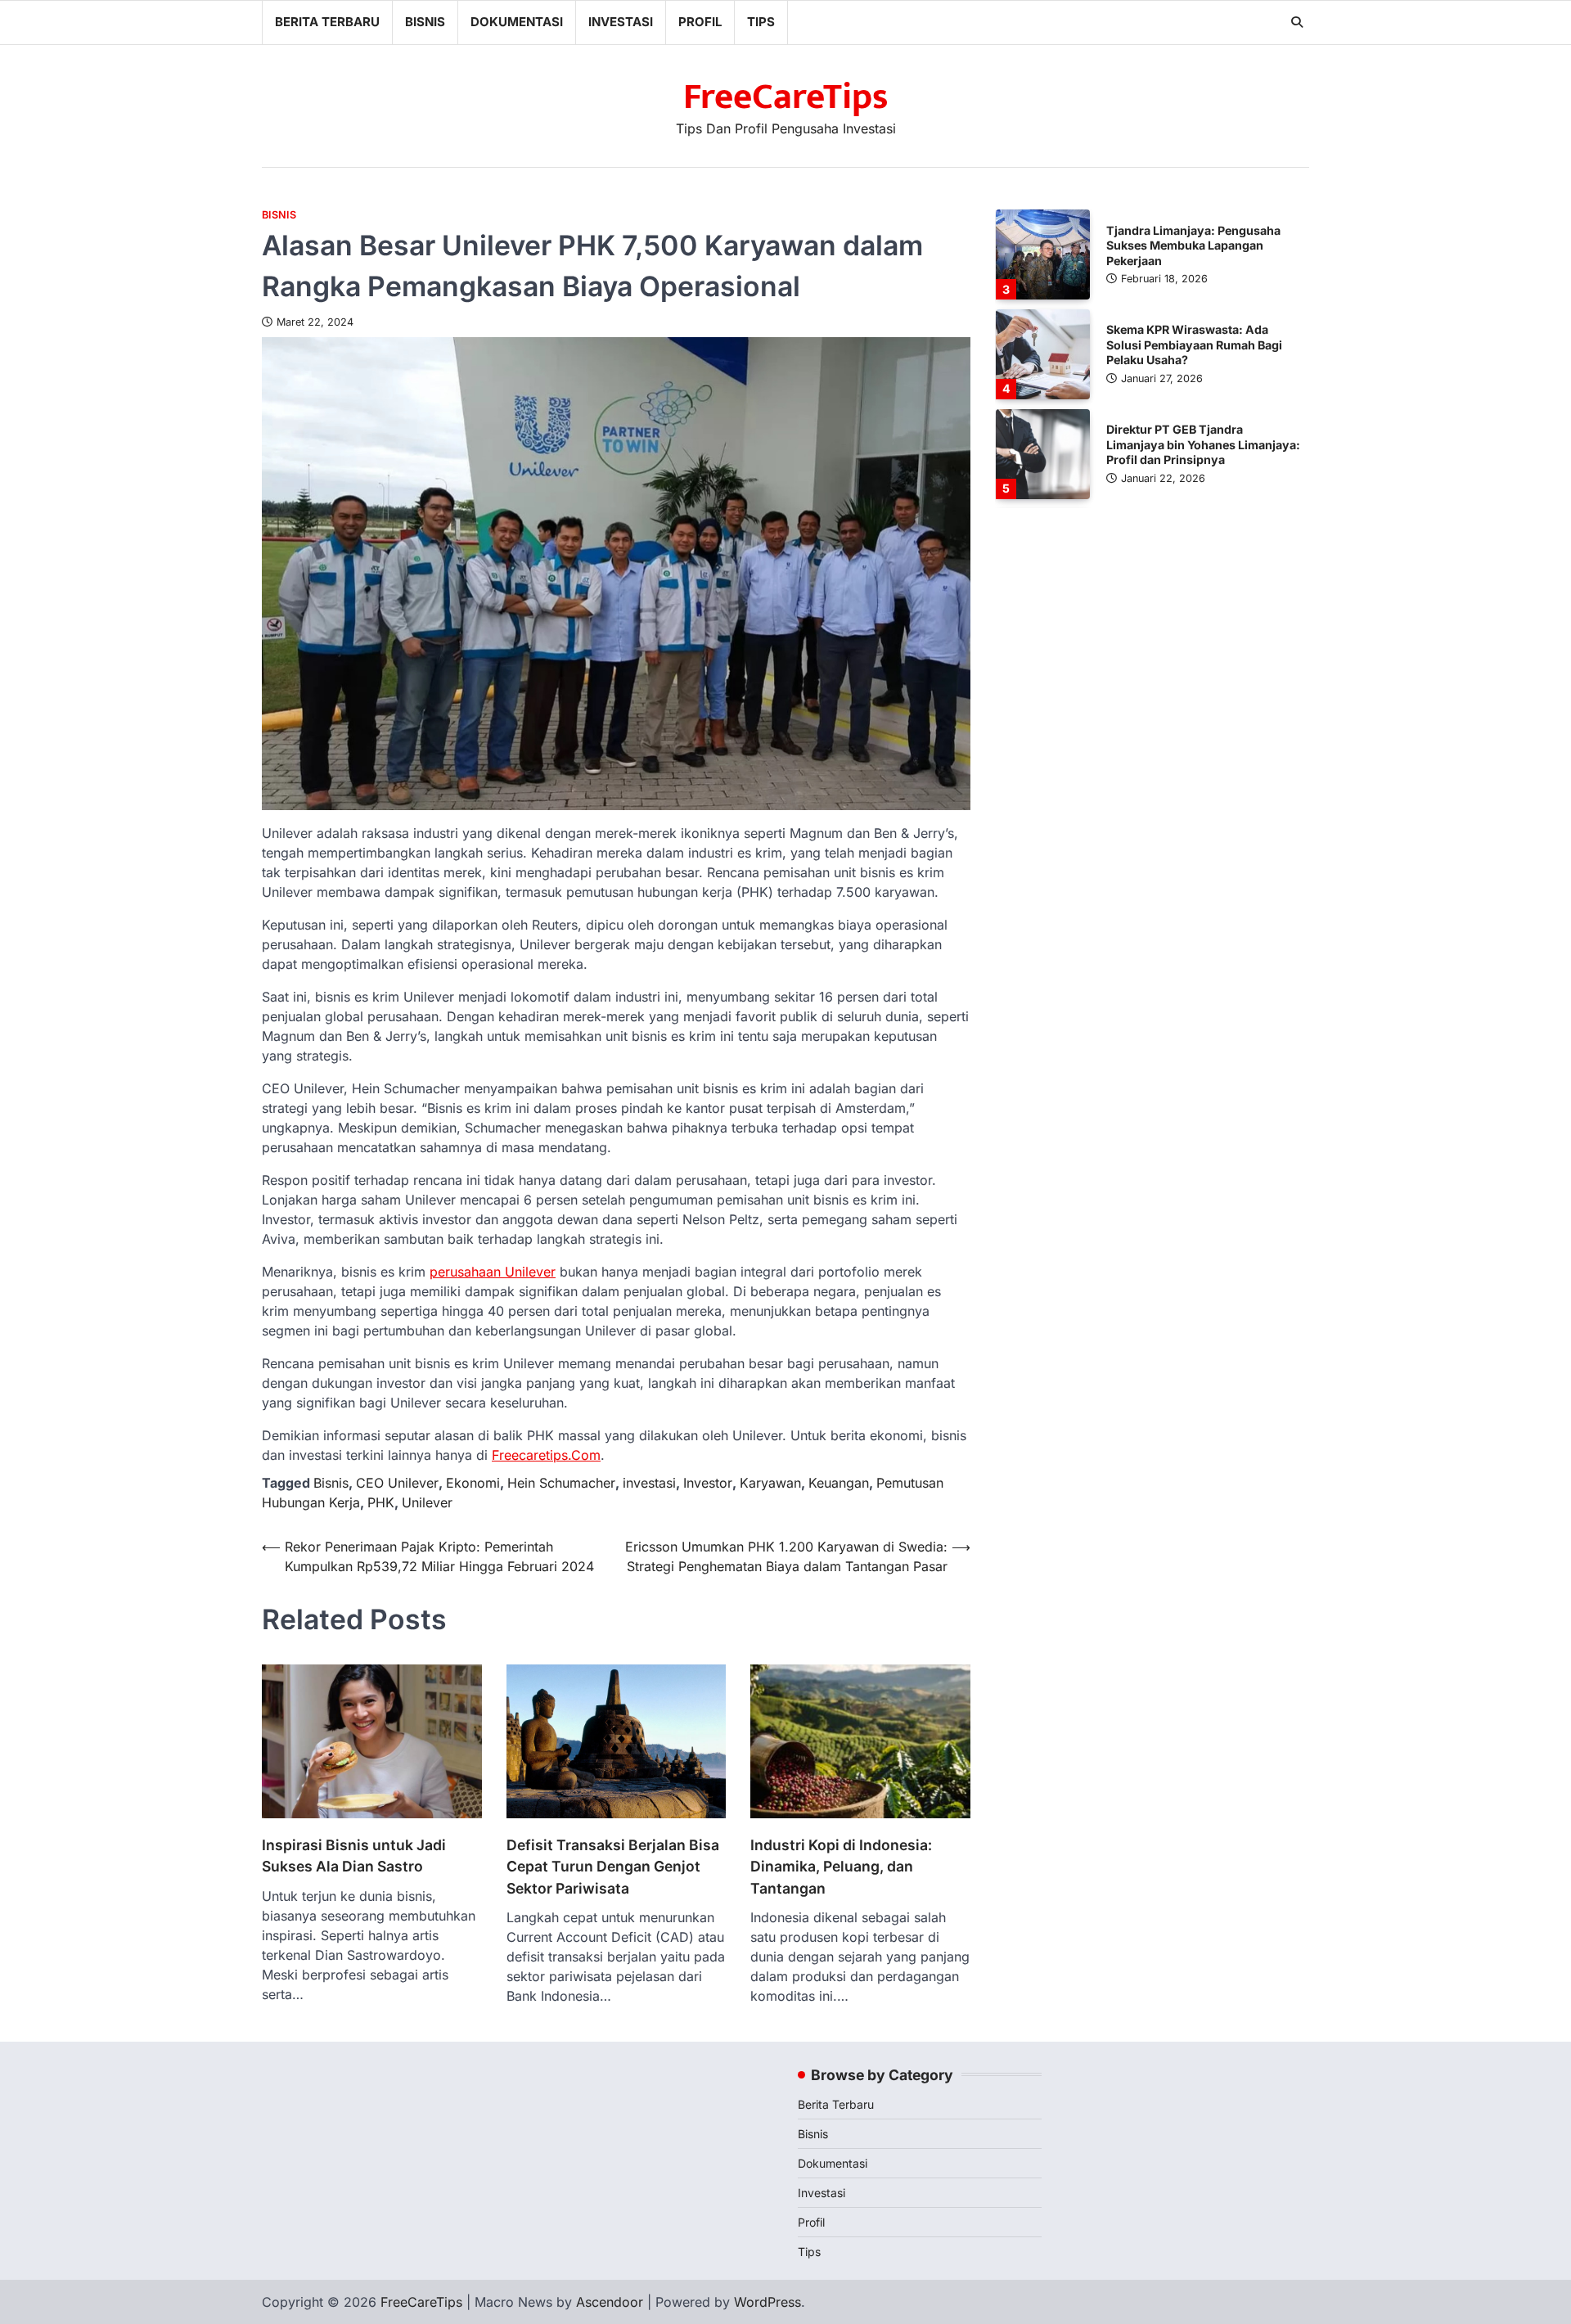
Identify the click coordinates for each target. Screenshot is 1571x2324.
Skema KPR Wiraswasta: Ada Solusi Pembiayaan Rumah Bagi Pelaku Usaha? (1194, 345)
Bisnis (425, 22)
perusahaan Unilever (493, 1272)
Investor (708, 1483)
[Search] (1297, 22)
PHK (381, 1502)
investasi (649, 1483)
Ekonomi (473, 1483)
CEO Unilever (397, 1483)
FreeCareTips (786, 97)
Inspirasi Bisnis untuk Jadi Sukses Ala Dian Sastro (354, 1856)
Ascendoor (610, 2302)
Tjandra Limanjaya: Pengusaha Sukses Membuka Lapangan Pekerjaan (1193, 245)
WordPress (767, 2302)
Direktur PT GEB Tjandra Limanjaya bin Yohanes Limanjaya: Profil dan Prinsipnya (1203, 444)
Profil (700, 22)
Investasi (621, 22)
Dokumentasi (517, 22)
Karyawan (770, 1483)
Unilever (427, 1502)
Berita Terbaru (327, 22)
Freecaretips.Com (546, 1455)
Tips (761, 22)
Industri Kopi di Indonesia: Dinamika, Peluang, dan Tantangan (841, 1867)
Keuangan (839, 1483)
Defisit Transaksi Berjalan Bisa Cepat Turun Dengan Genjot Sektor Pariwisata (613, 1867)
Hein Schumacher (561, 1483)
